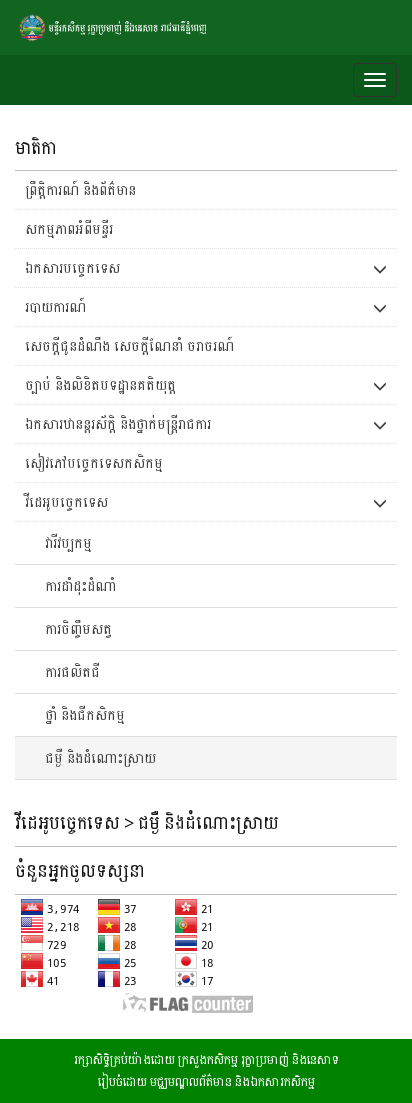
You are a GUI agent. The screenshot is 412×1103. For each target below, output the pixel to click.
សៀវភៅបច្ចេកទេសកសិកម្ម (94, 462)
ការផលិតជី (72, 671)
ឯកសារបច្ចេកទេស (72, 267)
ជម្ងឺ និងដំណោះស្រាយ (100, 757)
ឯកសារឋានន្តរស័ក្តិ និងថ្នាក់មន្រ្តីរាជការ (118, 423)
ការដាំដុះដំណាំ (80, 585)
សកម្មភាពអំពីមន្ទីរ (69, 228)
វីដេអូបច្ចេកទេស (66, 501)
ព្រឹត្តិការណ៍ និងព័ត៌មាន (80, 189)
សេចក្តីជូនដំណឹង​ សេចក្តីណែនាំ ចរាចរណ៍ (129, 345)
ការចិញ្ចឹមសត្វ (78, 628)
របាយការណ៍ (55, 306)
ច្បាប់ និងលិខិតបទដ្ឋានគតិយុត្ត (100, 384)
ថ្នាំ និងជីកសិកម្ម (85, 714)
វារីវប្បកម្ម (68, 542)
